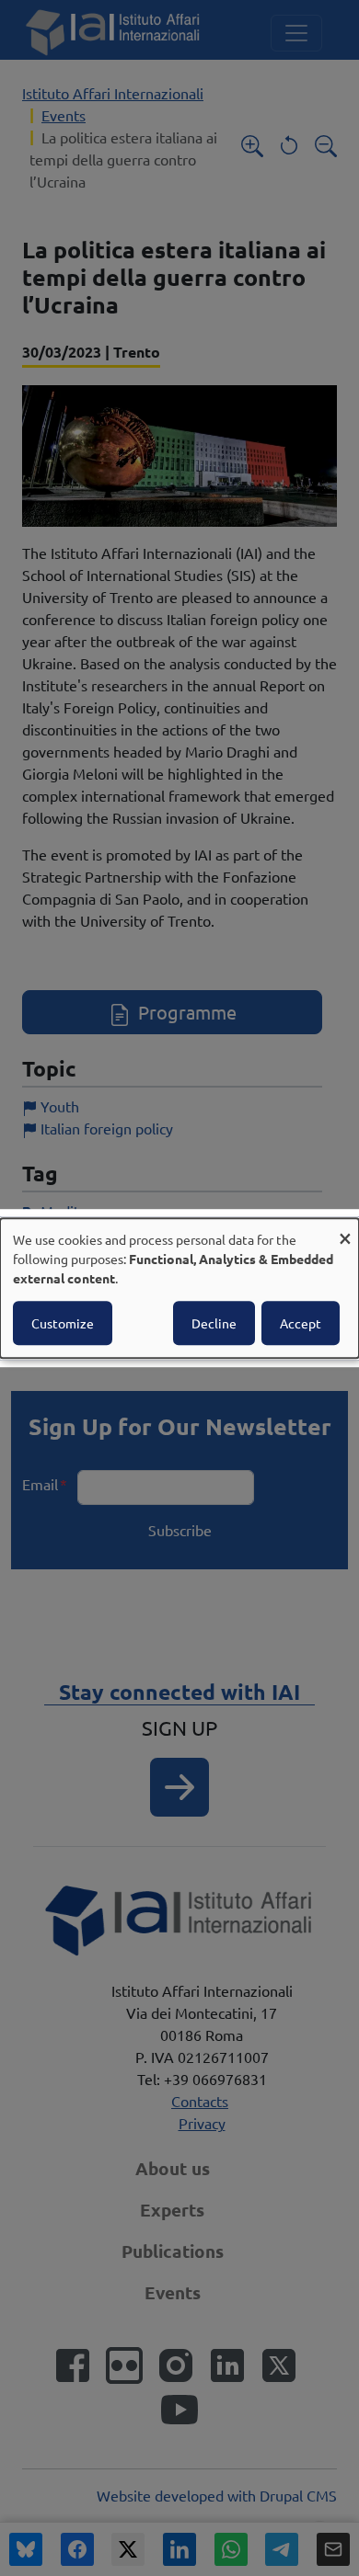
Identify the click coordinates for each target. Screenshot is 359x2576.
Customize (63, 1323)
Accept (301, 1323)
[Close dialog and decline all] (345, 1230)
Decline (214, 1323)
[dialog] (179, 1288)
